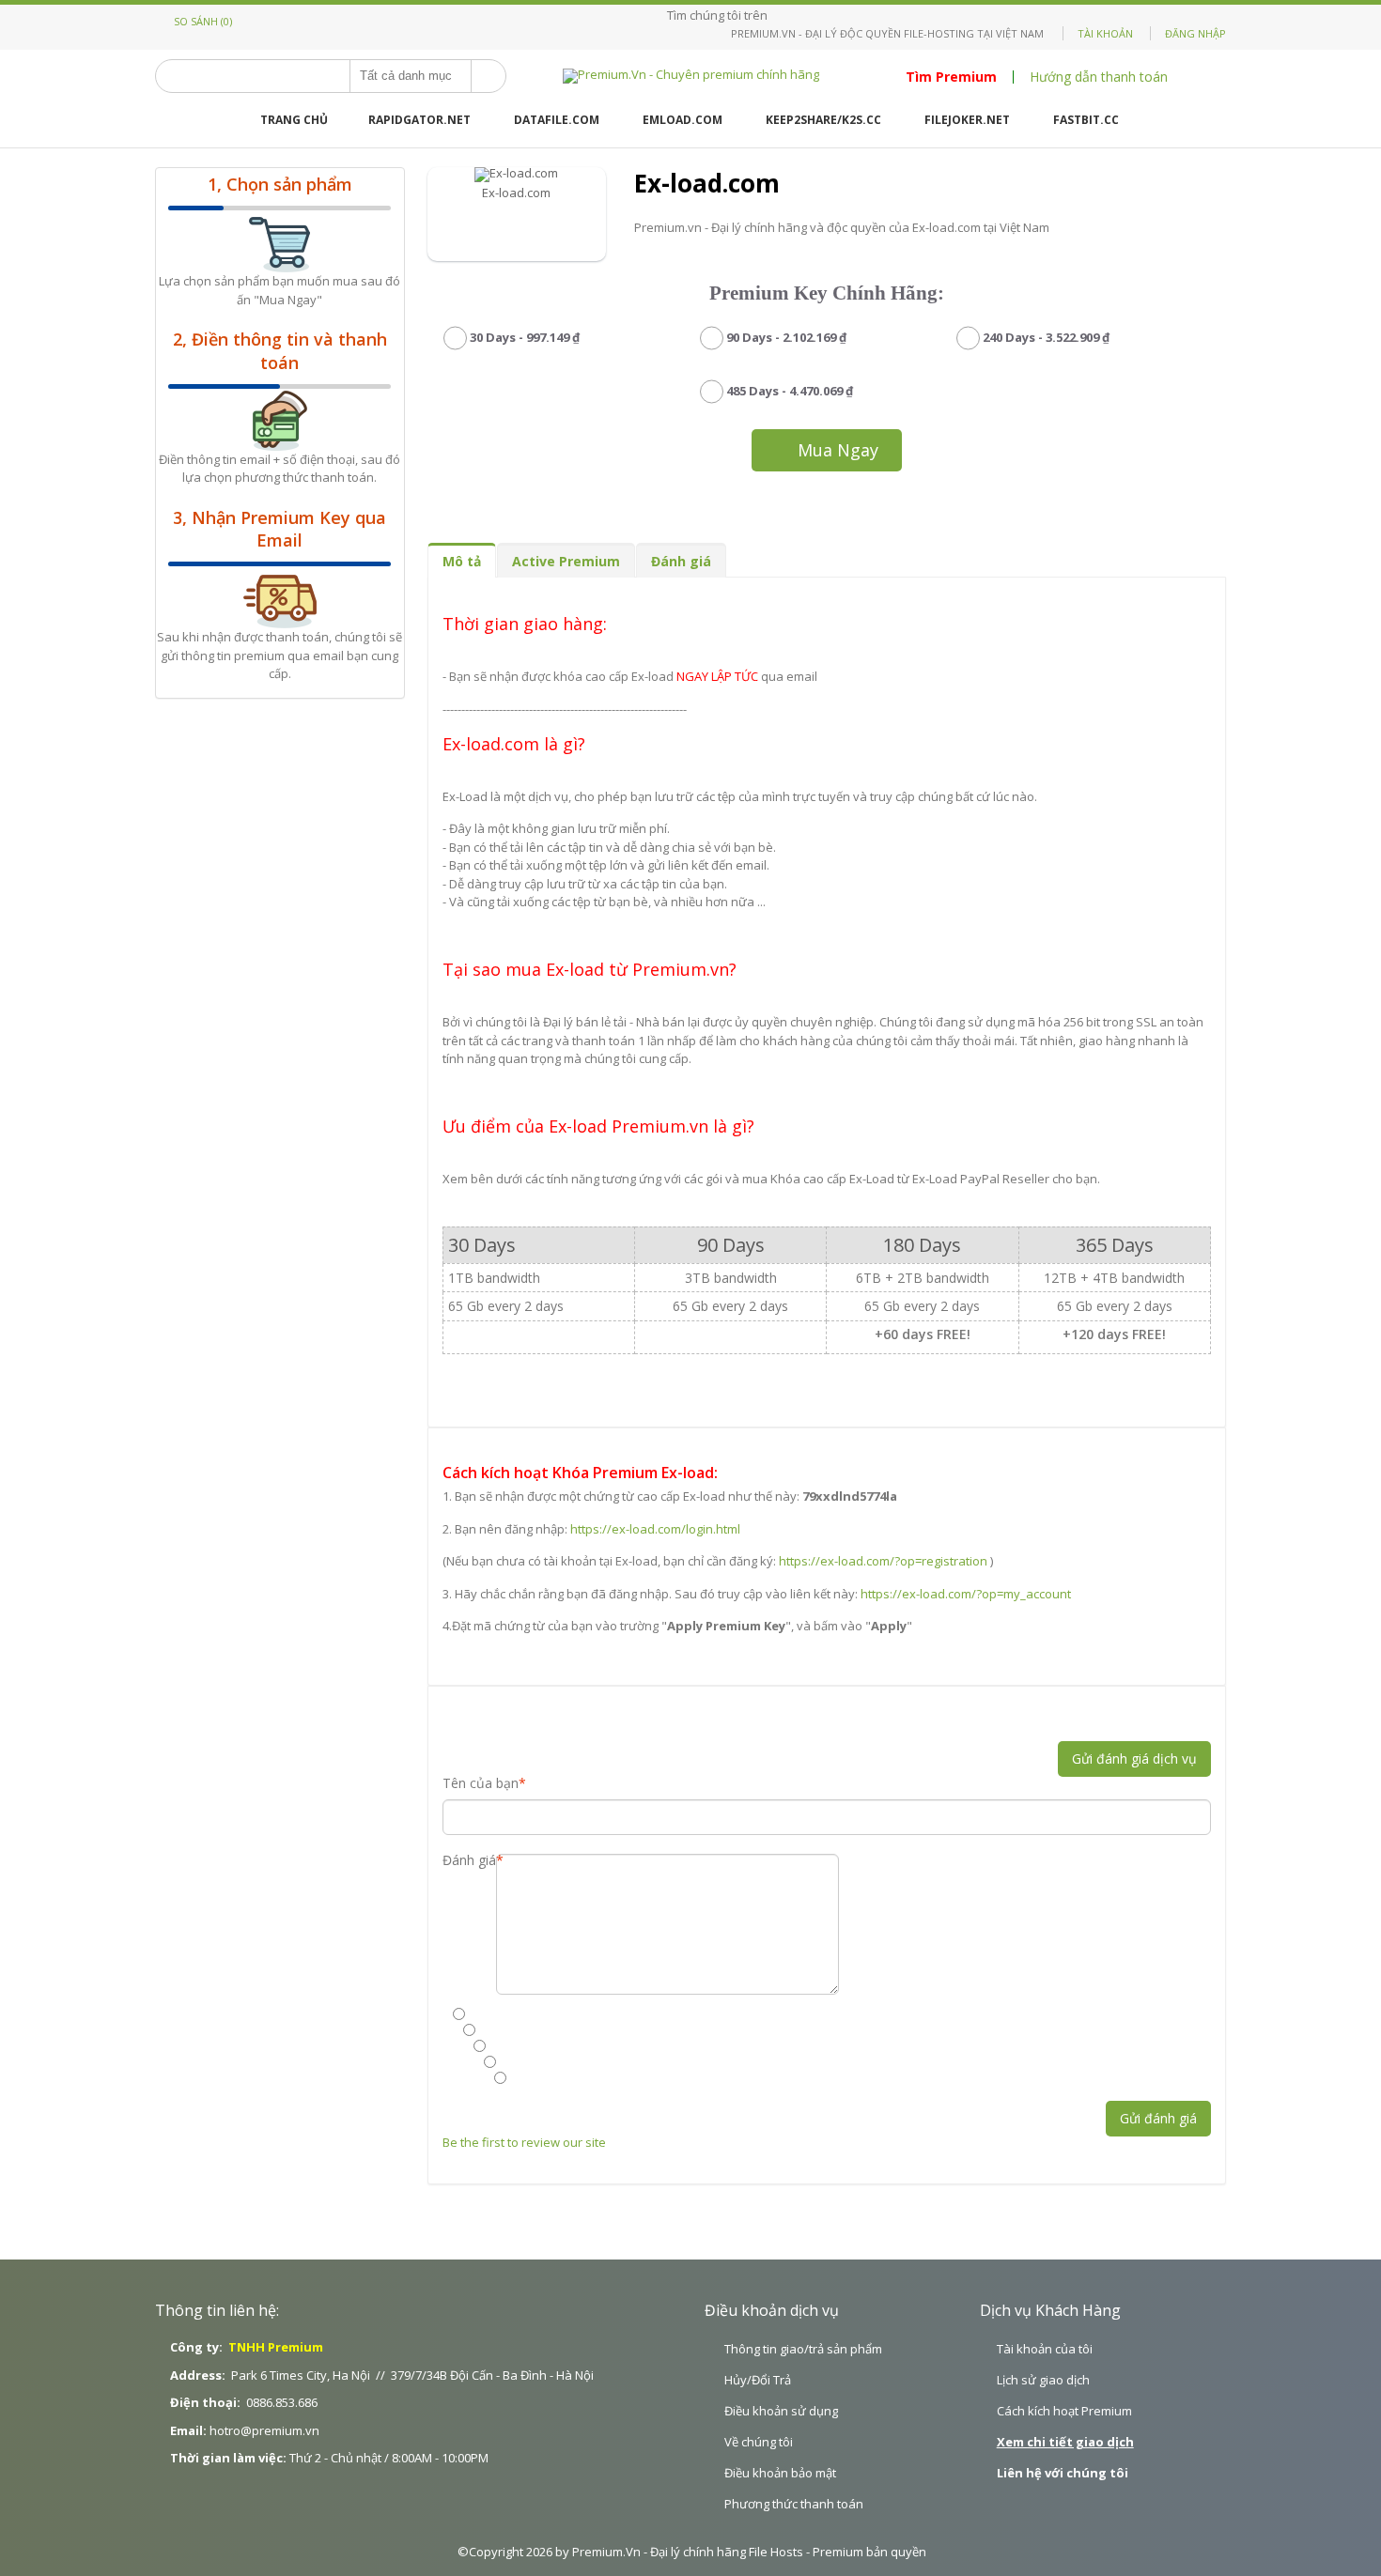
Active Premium (566, 561)
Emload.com (683, 120)
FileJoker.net (967, 120)
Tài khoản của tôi (1045, 2349)
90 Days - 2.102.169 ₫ (786, 337)
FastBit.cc (1086, 120)
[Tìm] (489, 76)
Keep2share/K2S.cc (823, 120)
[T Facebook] (776, 15)
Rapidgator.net (419, 120)
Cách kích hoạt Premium (1064, 2411)
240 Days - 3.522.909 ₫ (1046, 337)
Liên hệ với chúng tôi (1063, 2473)
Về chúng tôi (759, 2442)
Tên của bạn (481, 1783)
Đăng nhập (1195, 33)
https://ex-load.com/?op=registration (883, 1561)
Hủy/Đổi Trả (758, 2380)
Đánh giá (681, 561)
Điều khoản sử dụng (781, 2411)
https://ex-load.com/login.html (655, 1529)
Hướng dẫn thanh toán (1099, 77)
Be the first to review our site (526, 2142)
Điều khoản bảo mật (780, 2473)
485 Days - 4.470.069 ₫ (790, 391)
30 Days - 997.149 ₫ (525, 337)
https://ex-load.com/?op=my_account (966, 1594)
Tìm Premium (951, 77)
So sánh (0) (203, 21)
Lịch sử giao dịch (1043, 2380)
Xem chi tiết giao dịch (1065, 2442)
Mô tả (462, 561)
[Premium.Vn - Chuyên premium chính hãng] (691, 76)
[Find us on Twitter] (787, 15)
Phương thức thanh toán (794, 2504)
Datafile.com (557, 120)
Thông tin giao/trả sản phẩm (803, 2349)
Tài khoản (1105, 33)
